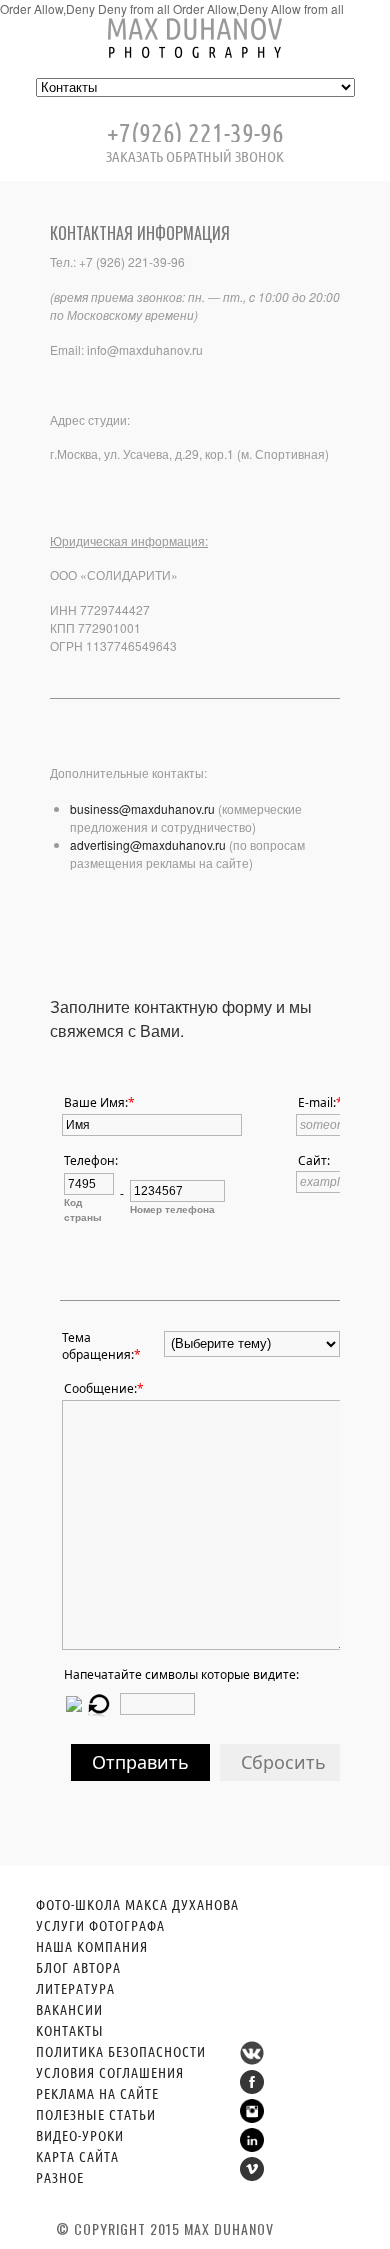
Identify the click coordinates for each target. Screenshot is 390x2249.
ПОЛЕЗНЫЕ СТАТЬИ (96, 2114)
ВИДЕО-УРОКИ (80, 2135)
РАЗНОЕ (60, 2177)
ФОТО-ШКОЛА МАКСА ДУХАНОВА (137, 1904)
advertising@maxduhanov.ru (148, 844)
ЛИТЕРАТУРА (75, 1988)
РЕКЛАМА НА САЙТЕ (97, 2093)
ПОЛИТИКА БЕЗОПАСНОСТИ (121, 2051)
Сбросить (283, 1762)
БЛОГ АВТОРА (78, 1967)
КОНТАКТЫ (70, 2030)
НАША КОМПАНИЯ (92, 1946)
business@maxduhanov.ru (142, 808)
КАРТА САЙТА (77, 2156)
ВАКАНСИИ (69, 2009)
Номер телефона (172, 1209)
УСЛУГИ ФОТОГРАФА (100, 1925)
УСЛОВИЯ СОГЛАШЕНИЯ (110, 2072)
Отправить (140, 1762)
